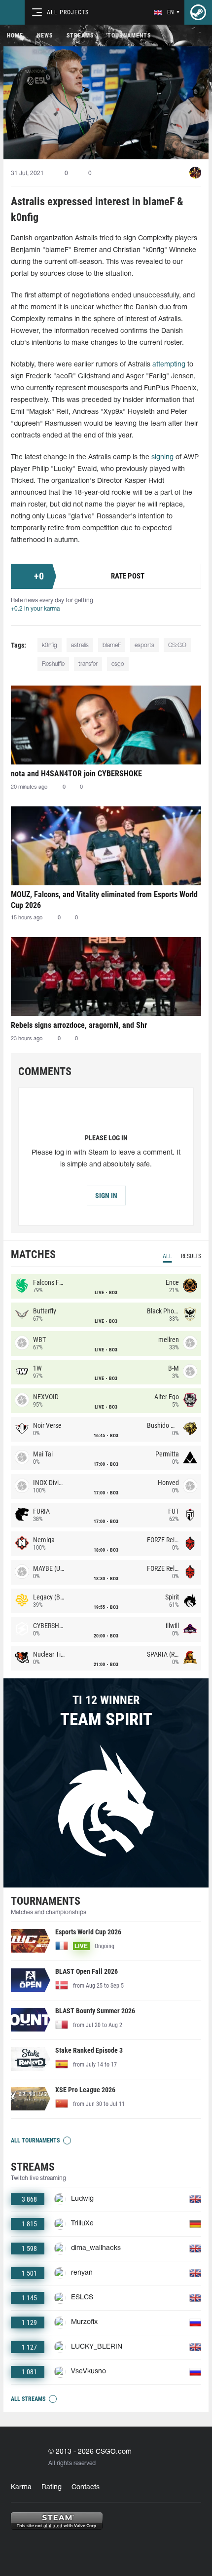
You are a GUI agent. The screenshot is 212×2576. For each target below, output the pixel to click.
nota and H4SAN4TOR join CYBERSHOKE (76, 774)
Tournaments (129, 36)
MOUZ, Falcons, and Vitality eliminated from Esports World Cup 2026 (104, 900)
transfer (88, 664)
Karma (21, 2487)
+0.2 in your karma (35, 609)
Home (15, 36)
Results (191, 1256)
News (45, 36)
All (167, 1256)
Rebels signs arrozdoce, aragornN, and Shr (79, 1025)
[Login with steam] (198, 12)
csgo (118, 664)
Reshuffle (53, 664)
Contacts (86, 2487)
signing (162, 457)
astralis (80, 645)
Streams (80, 36)
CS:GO (177, 645)
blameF (112, 645)
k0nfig (50, 645)
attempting (169, 365)
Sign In (106, 1196)
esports (144, 645)
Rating (52, 2487)
